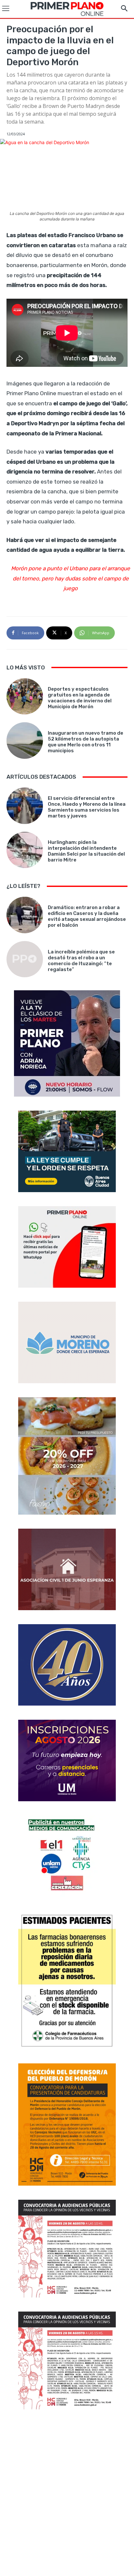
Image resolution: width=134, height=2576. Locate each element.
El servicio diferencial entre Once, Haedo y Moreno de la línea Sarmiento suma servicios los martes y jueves (87, 807)
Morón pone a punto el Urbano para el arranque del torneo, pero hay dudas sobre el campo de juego (71, 578)
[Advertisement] (67, 2494)
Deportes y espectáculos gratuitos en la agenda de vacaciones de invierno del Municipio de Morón (80, 698)
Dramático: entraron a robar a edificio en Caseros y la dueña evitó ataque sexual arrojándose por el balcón (87, 916)
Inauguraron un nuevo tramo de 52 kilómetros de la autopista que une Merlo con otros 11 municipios (86, 742)
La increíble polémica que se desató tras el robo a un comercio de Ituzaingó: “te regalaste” (81, 961)
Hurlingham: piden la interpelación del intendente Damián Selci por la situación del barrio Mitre (86, 851)
